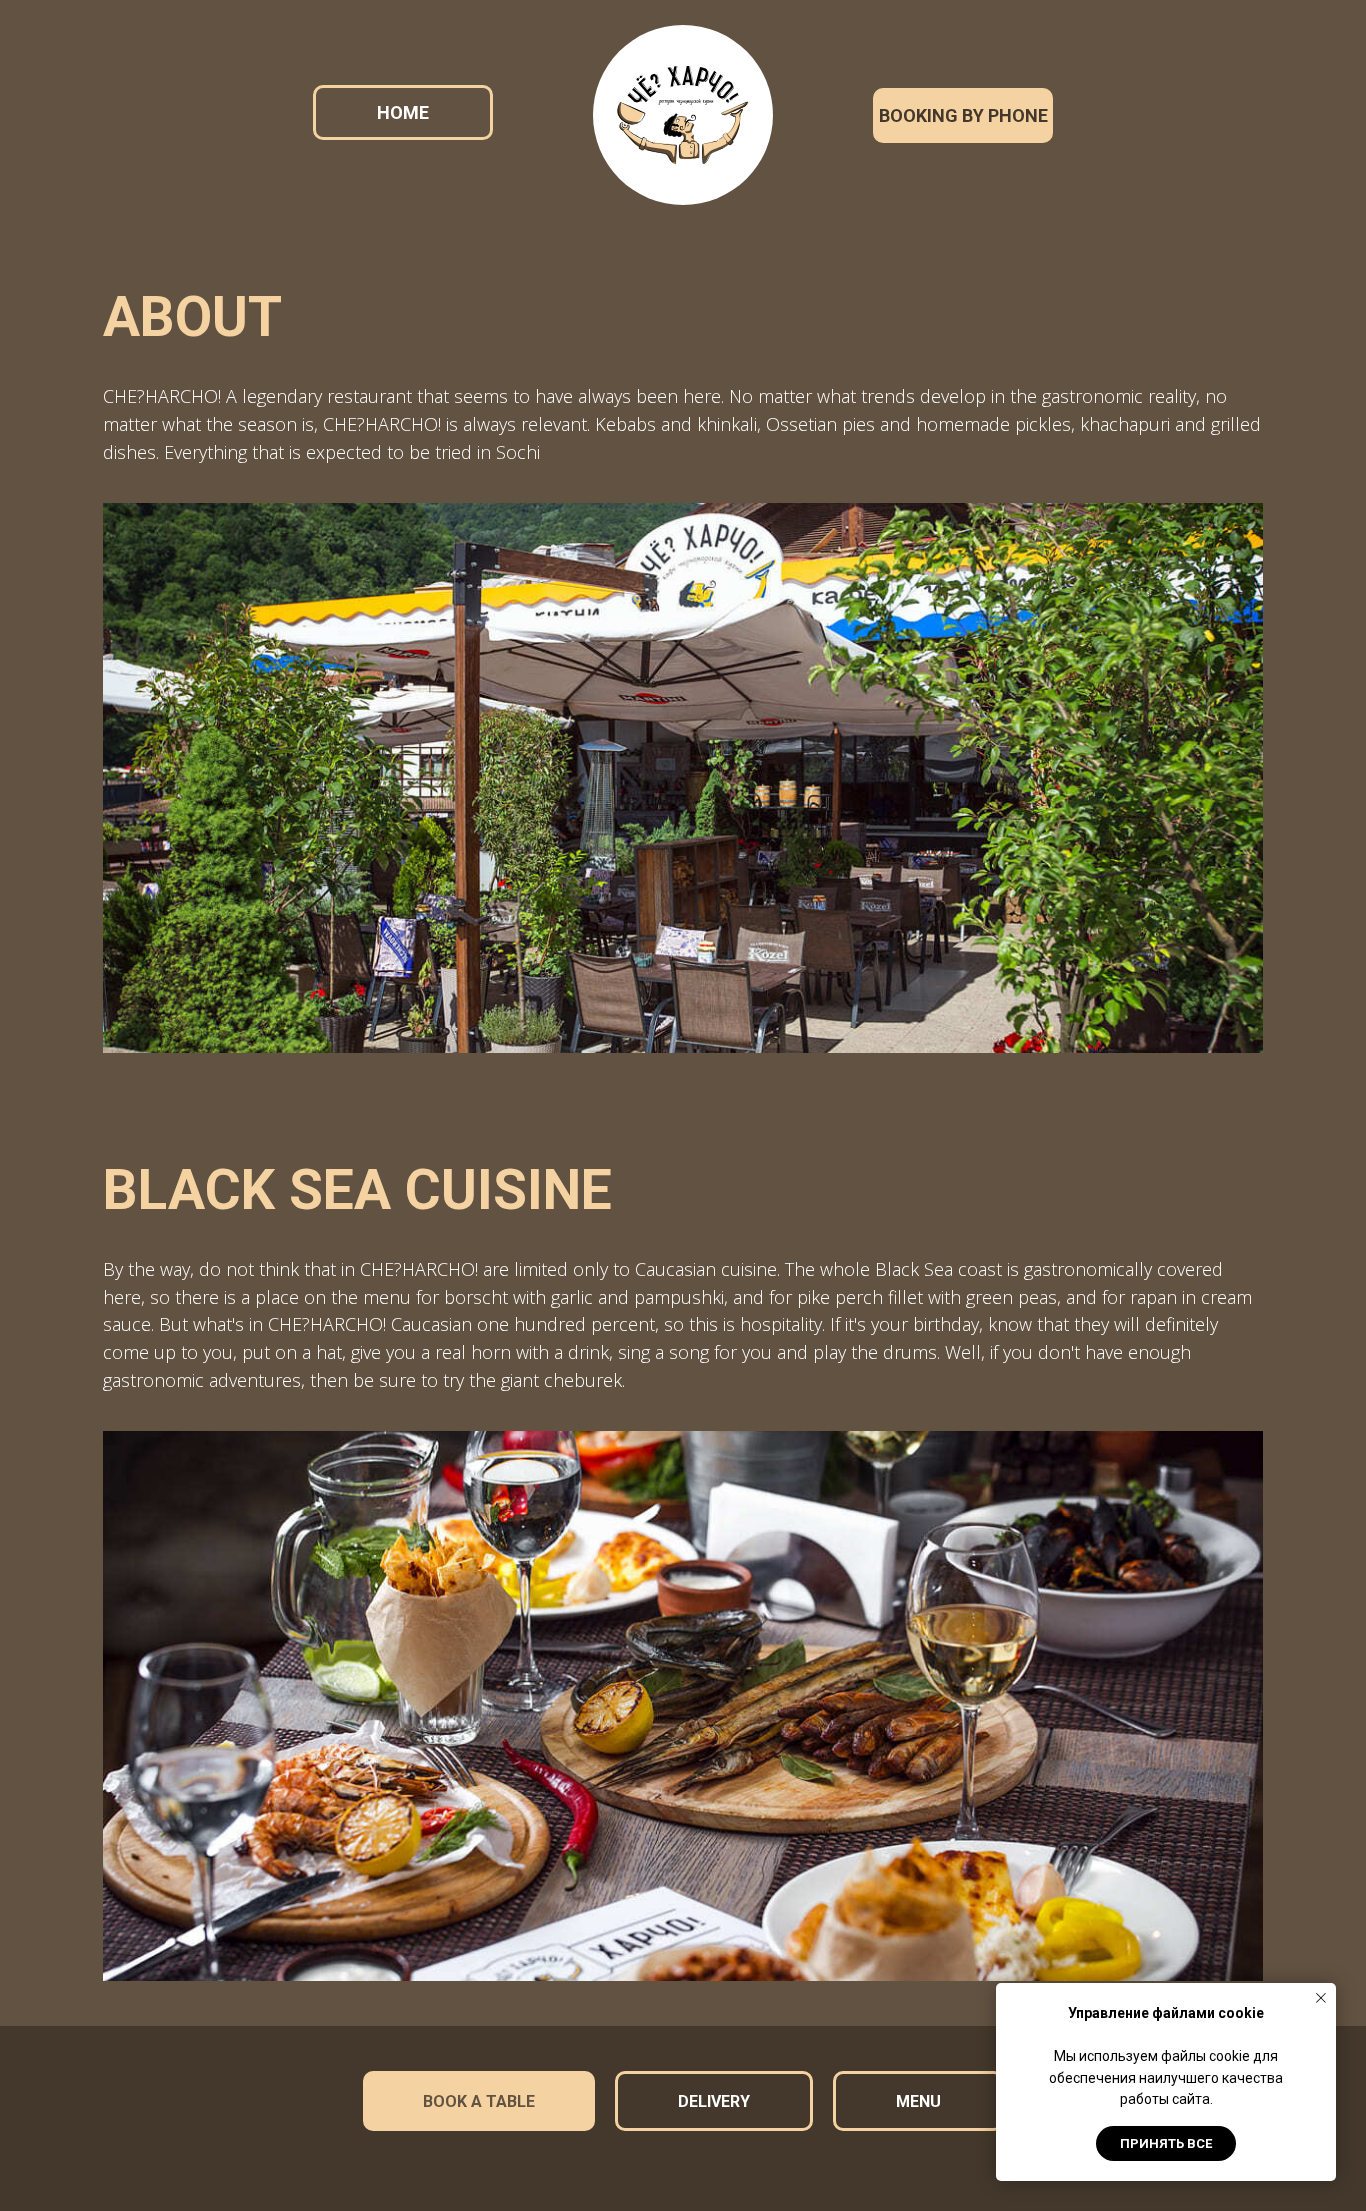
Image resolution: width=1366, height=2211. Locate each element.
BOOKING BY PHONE (963, 115)
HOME (403, 112)
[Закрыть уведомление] (1321, 1998)
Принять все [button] (1166, 2143)
